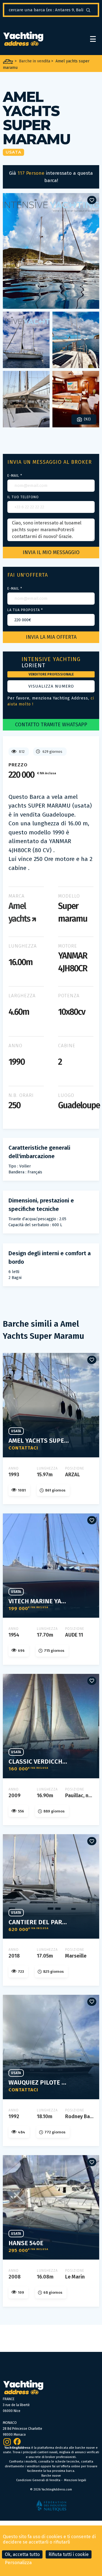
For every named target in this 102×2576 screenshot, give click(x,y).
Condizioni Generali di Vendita (38, 2480)
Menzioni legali (75, 2480)
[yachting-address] (23, 39)
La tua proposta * (25, 610)
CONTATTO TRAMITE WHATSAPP (51, 725)
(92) (87, 419)
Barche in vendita (35, 61)
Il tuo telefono (23, 497)
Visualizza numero (51, 686)
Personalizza (18, 2563)
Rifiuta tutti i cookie (69, 2554)
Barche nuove (51, 2476)
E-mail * (15, 476)
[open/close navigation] (93, 39)
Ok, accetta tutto (22, 2554)
